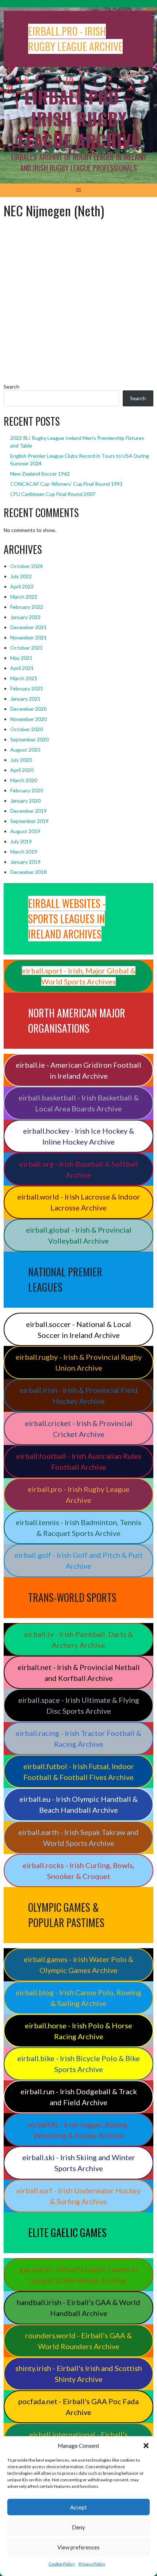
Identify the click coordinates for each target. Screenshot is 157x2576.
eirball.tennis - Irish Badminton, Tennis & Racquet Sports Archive (78, 1528)
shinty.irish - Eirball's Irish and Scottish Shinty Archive (79, 2374)
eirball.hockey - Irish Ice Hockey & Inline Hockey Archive (78, 1136)
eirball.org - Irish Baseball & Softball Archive (79, 1169)
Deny (78, 2527)
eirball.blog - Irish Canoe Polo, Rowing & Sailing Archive (78, 1998)
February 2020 (27, 790)
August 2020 (25, 750)
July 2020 (21, 760)
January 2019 (25, 862)
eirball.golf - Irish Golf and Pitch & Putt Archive (79, 1560)
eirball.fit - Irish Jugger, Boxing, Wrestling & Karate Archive (78, 2130)
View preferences (78, 2547)
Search (12, 387)
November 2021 (28, 637)
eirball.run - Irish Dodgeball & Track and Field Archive (79, 2097)
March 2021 (24, 678)
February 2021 (27, 688)
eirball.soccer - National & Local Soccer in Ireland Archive (78, 1330)
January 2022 (25, 617)
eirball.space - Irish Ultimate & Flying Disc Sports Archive (79, 1705)
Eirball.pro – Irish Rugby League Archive (78, 119)
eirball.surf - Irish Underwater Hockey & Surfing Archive (78, 2196)
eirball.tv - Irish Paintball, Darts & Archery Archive (78, 1639)
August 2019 (25, 831)
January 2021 (25, 699)
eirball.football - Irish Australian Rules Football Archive (79, 1461)
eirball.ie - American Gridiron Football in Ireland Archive (78, 1070)
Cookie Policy (62, 2564)
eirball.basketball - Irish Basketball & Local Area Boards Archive (79, 1103)
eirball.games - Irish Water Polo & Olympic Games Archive (78, 1965)
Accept (78, 2507)
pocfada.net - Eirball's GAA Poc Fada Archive (78, 2407)
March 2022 (24, 597)
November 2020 (28, 719)
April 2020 (22, 770)
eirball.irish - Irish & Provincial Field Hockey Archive (79, 1395)
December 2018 (28, 872)
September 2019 (29, 821)
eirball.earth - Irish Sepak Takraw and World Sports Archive (78, 1838)
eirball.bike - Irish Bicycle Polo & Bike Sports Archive (78, 2064)
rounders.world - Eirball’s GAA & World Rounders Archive (78, 2341)
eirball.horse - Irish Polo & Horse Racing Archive (78, 2031)
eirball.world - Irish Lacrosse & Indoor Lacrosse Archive (79, 1202)
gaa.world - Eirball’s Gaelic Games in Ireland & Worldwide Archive (78, 2275)
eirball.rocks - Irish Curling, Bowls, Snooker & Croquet (78, 1871)
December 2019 (28, 811)
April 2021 (22, 668)
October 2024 (26, 566)
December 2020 (28, 709)
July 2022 (21, 576)
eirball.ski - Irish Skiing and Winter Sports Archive (79, 2163)
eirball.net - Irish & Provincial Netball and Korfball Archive (79, 1673)
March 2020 (24, 780)
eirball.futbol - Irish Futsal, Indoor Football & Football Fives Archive (79, 1772)
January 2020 (25, 801)
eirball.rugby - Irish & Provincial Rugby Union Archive (79, 1362)
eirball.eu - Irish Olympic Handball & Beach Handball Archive (78, 1804)
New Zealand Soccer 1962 (40, 474)
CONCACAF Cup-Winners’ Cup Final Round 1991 (66, 484)
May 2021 (21, 658)
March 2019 (24, 852)
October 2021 (26, 648)
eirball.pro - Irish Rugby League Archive (79, 1494)
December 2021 (28, 627)
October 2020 (26, 729)
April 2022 (22, 586)
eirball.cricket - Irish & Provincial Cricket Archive (79, 1429)
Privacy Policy (92, 2564)
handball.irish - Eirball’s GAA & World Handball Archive (78, 2308)
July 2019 (21, 841)
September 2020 (29, 739)
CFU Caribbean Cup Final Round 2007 (53, 494)
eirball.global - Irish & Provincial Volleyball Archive (79, 1235)
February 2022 (27, 607)
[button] (146, 2446)
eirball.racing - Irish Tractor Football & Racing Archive (78, 1738)
